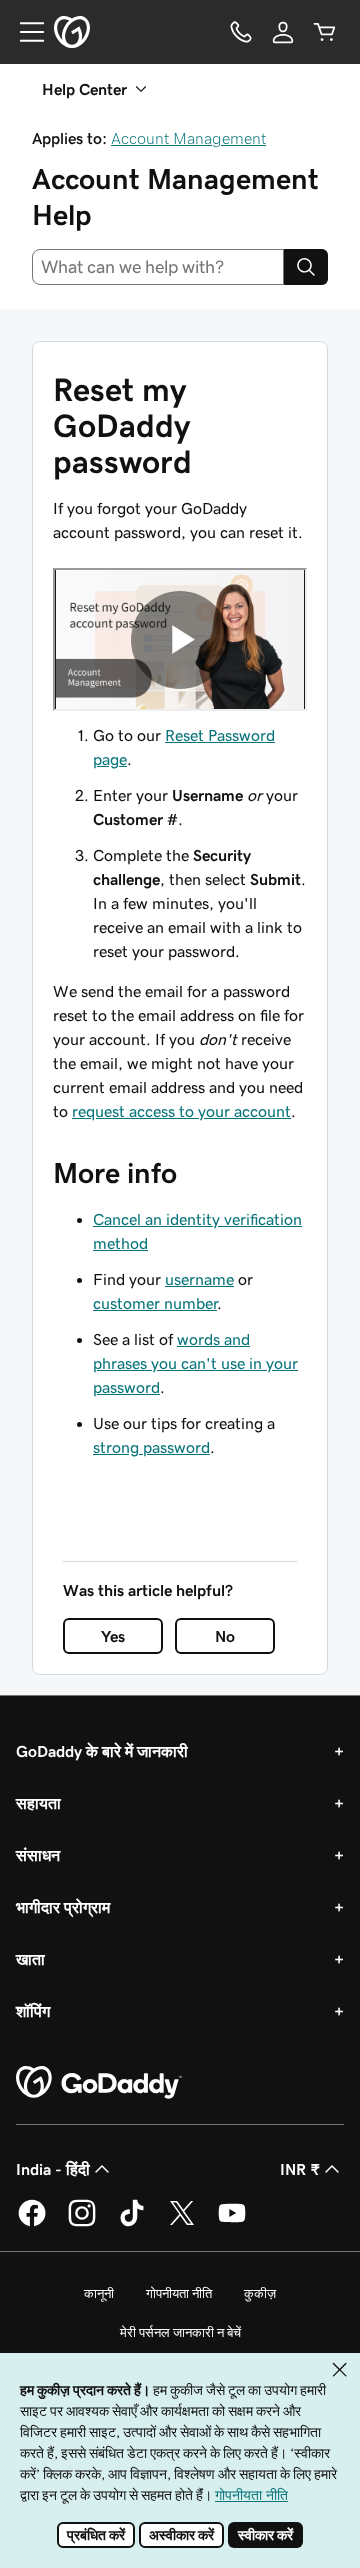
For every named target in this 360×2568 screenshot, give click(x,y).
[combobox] (158, 267)
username (199, 1279)
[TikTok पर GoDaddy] (132, 2223)
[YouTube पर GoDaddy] (232, 2223)
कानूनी (99, 2293)
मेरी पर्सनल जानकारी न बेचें (180, 2332)
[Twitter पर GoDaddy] (182, 2223)
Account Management (188, 138)
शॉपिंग (33, 2011)
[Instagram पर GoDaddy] (82, 2223)
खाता (30, 1959)
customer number (155, 1303)
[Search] (306, 267)
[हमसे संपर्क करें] (241, 32)
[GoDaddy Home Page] (99, 2083)
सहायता (38, 1803)
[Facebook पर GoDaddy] (32, 2223)
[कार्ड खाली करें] (325, 32)
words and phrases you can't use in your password (195, 1363)
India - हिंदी (53, 2169)
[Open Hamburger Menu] (24, 32)
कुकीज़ (260, 2293)
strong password (151, 1447)
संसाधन (38, 1855)
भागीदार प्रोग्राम (63, 1907)
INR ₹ (300, 2169)
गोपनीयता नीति (179, 2293)
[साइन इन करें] (283, 32)
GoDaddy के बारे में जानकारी (102, 1751)
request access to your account (181, 1111)
